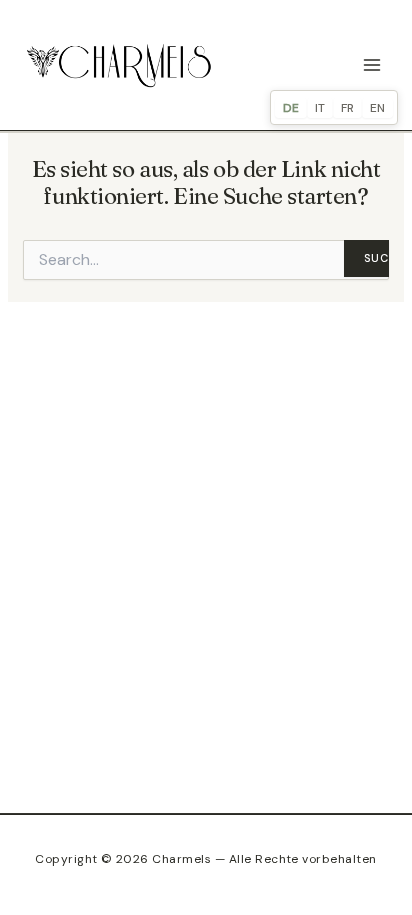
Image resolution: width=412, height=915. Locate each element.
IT (320, 108)
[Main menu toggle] (372, 65)
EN (377, 108)
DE (291, 108)
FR (347, 108)
